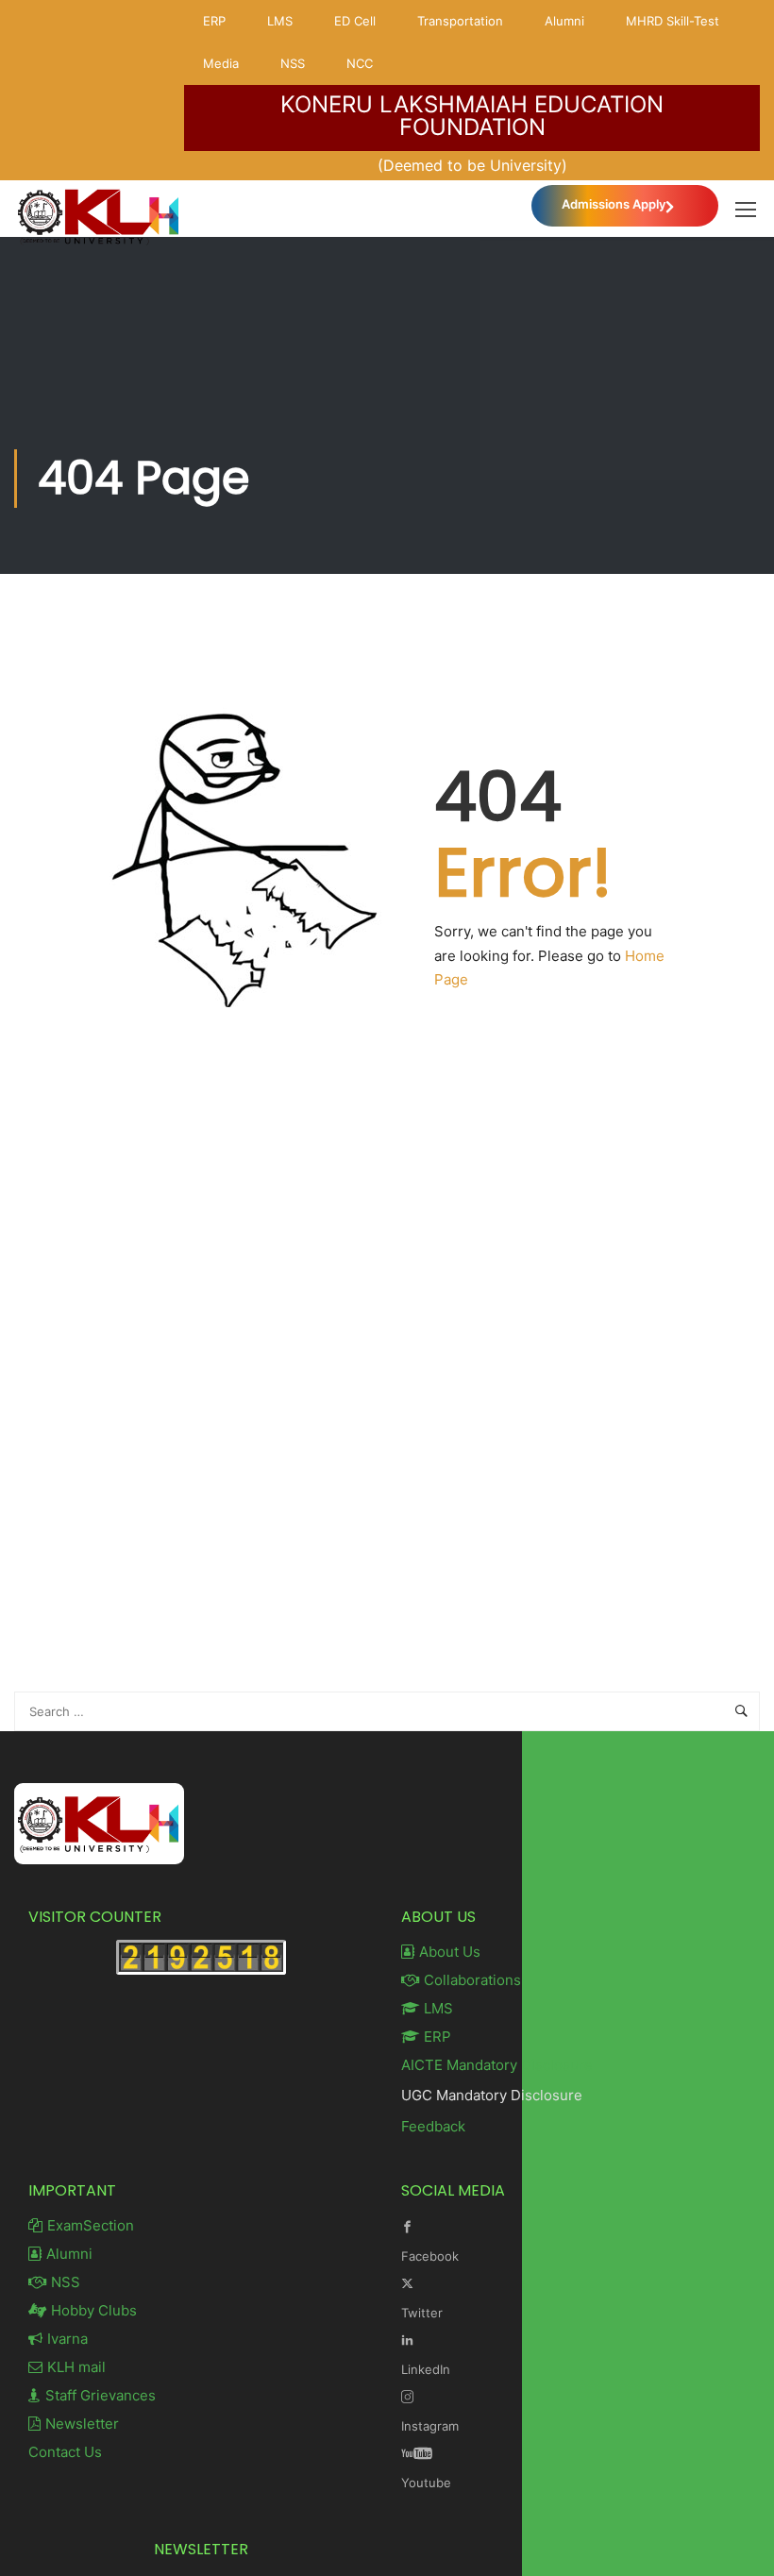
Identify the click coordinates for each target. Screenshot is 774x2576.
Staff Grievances (101, 2395)
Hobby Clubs (94, 2310)
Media (221, 63)
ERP (214, 21)
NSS (293, 63)
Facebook (430, 2256)
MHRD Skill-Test (673, 21)
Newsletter (82, 2424)
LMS (280, 21)
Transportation (460, 21)
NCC (360, 63)
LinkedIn (426, 2369)
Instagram (430, 2426)
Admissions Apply (614, 204)
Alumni (564, 21)
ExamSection (91, 2225)
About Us (450, 1952)
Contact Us (65, 2452)
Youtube (426, 2483)
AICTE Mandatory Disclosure (497, 2065)
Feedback (433, 2126)
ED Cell (355, 21)
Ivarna (67, 2339)
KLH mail (76, 2367)
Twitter (422, 2313)
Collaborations (472, 1980)
